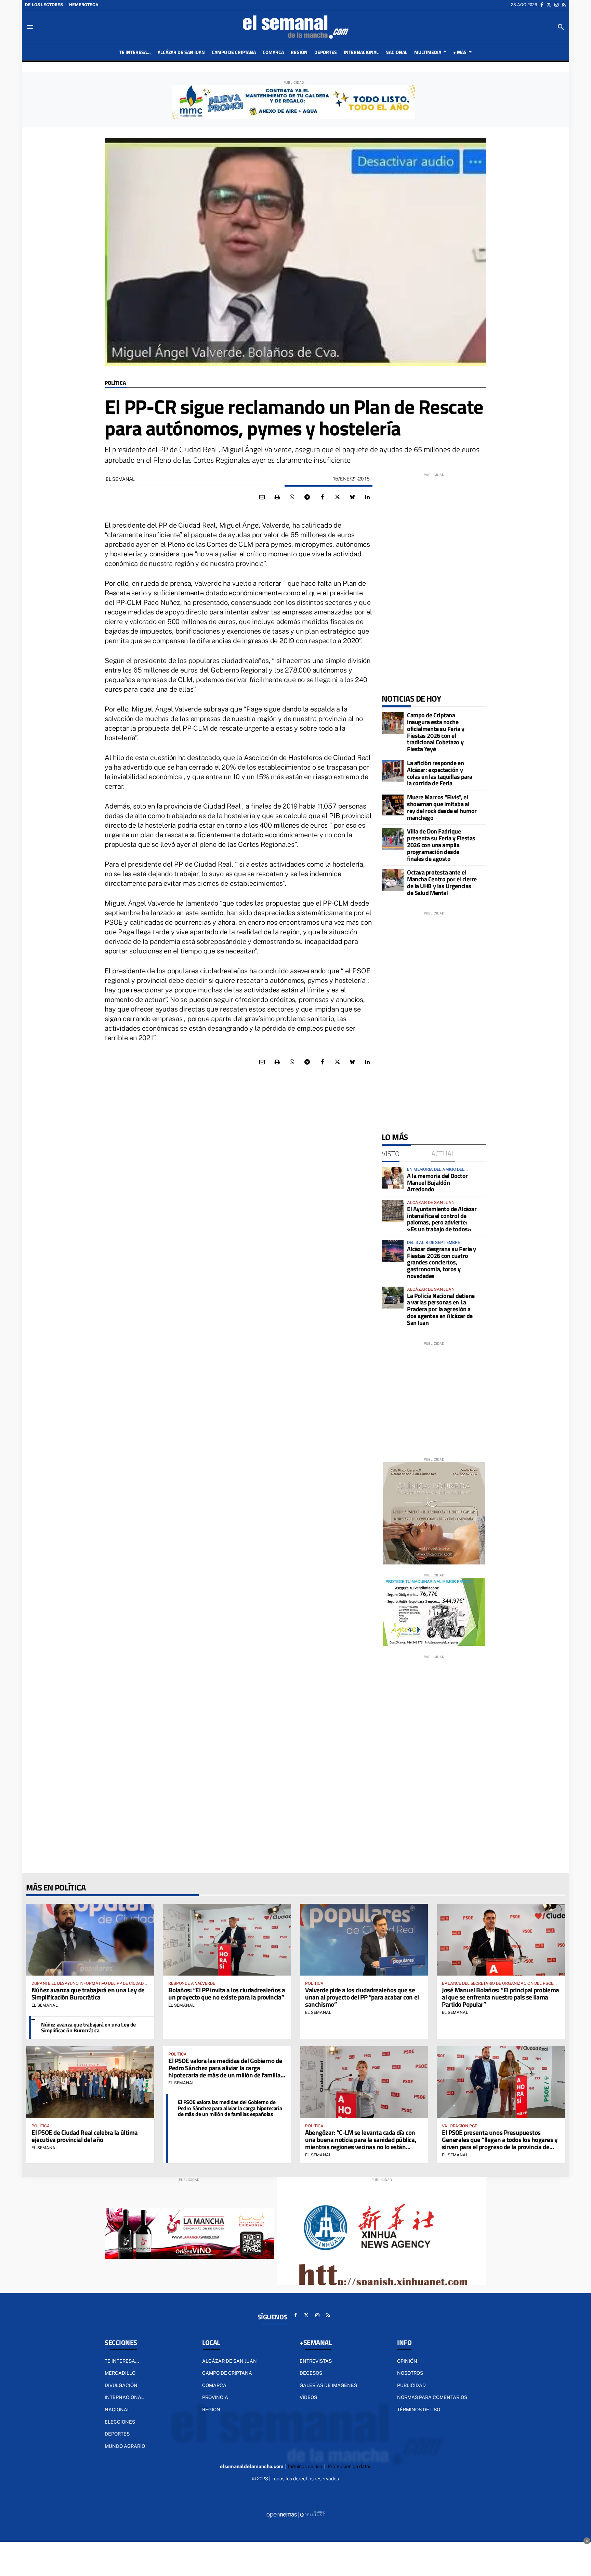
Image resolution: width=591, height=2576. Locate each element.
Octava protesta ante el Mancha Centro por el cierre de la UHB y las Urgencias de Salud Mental (442, 882)
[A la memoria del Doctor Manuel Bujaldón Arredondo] (393, 1178)
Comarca (214, 2385)
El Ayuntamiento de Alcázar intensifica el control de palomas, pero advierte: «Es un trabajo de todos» (442, 1219)
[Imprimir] (277, 497)
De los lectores (44, 5)
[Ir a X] (549, 5)
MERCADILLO (120, 2373)
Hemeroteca (84, 5)
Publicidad (411, 2385)
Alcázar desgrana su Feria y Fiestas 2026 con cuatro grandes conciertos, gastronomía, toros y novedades (442, 1262)
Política (115, 383)
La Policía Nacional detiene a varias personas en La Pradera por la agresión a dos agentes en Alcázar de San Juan (441, 1309)
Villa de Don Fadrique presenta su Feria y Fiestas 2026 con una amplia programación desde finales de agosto (441, 845)
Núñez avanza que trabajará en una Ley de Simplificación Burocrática (88, 1993)
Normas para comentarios (432, 2397)
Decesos (311, 2373)
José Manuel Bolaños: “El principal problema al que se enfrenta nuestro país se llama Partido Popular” (501, 1997)
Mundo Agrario (125, 2446)
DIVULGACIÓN (121, 2385)
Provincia (215, 2397)
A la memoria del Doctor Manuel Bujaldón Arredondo (437, 1183)
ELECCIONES (120, 2422)
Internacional (124, 2397)
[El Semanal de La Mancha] (295, 27)
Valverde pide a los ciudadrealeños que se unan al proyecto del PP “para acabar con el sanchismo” (362, 1997)
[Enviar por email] (262, 497)
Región (211, 2410)
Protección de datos (350, 2466)
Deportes (117, 2434)
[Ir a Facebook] (542, 5)
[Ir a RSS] (564, 5)
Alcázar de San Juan (229, 2361)
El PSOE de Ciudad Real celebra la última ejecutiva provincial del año (85, 2136)
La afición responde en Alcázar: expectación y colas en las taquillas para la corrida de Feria (440, 773)
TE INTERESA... (122, 2361)
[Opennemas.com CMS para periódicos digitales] (295, 2514)
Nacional (117, 2410)
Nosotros (410, 2373)
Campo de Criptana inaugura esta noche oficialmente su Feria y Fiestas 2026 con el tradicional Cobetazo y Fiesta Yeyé (436, 732)
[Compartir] (292, 497)
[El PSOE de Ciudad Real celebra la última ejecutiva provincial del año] (90, 2082)
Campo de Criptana (227, 2373)
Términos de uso (419, 2410)
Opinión (407, 2361)
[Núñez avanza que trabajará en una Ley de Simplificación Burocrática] (90, 1940)
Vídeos (308, 2397)
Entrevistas (316, 2361)
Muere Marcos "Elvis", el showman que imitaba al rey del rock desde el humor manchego (442, 807)
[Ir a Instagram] (556, 5)
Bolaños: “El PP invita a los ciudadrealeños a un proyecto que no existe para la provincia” (227, 1993)
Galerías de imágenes (328, 2385)
